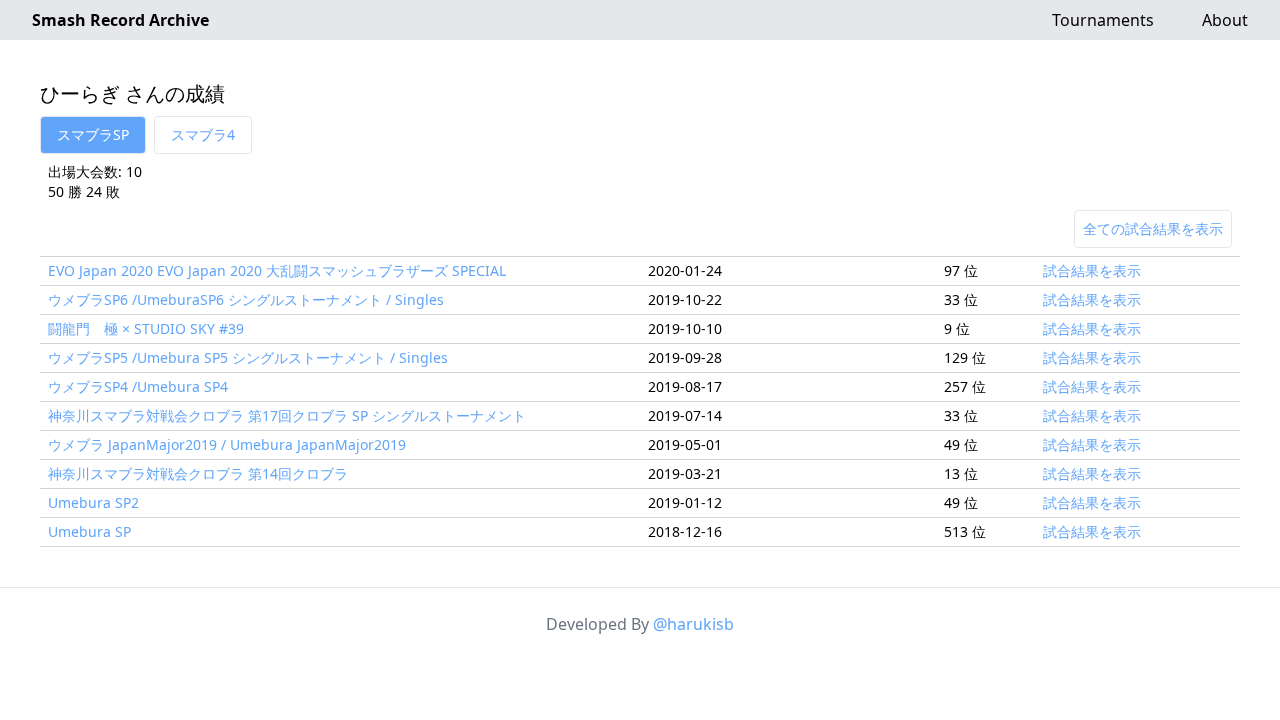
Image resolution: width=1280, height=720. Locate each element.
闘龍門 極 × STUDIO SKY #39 (146, 328)
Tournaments (1103, 20)
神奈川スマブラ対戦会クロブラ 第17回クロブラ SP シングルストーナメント (287, 415)
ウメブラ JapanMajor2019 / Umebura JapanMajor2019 (227, 444)
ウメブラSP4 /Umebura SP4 (138, 386)
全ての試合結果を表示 (1153, 228)
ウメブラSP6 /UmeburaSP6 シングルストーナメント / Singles (246, 299)
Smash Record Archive (120, 20)
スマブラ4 (203, 134)
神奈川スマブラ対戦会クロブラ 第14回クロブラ (198, 473)
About (1225, 20)
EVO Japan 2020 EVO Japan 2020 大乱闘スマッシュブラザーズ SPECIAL (277, 270)
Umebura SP (89, 531)
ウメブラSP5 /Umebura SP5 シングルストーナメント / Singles (248, 357)
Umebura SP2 (93, 502)
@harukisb (693, 624)
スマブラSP (93, 134)
